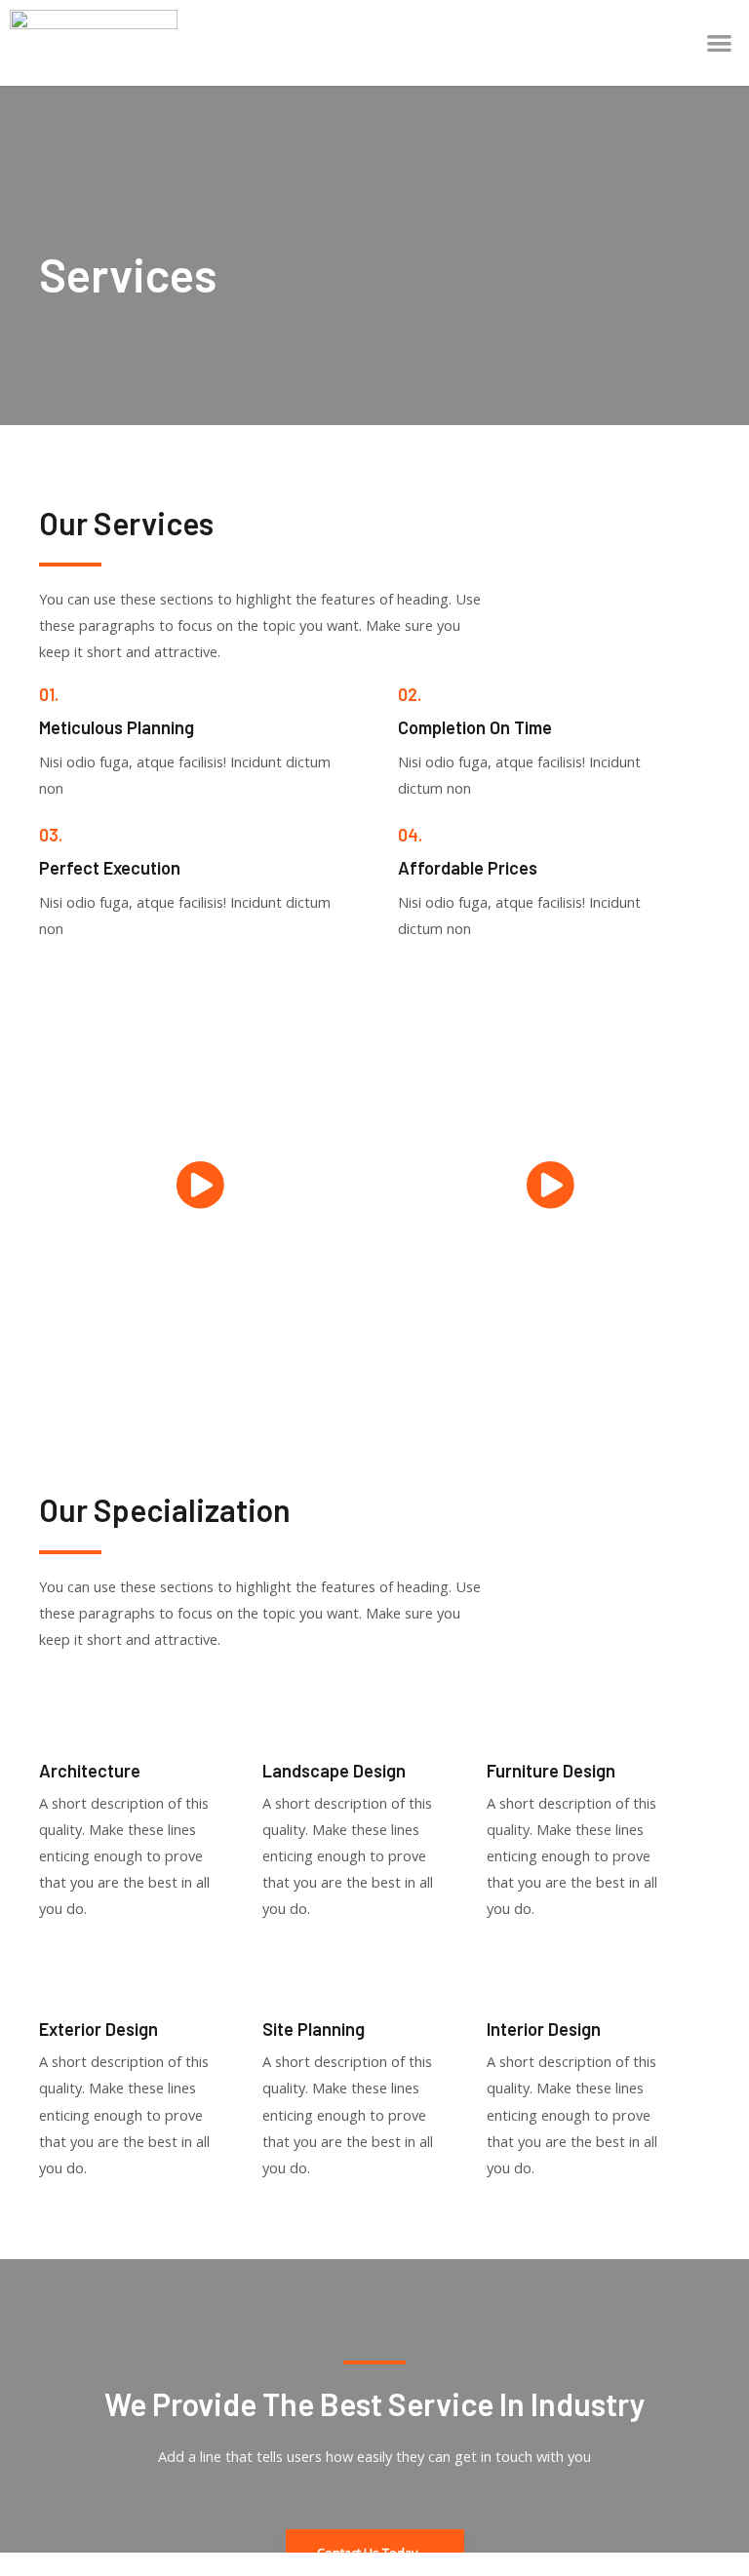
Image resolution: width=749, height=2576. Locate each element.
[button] (720, 42)
